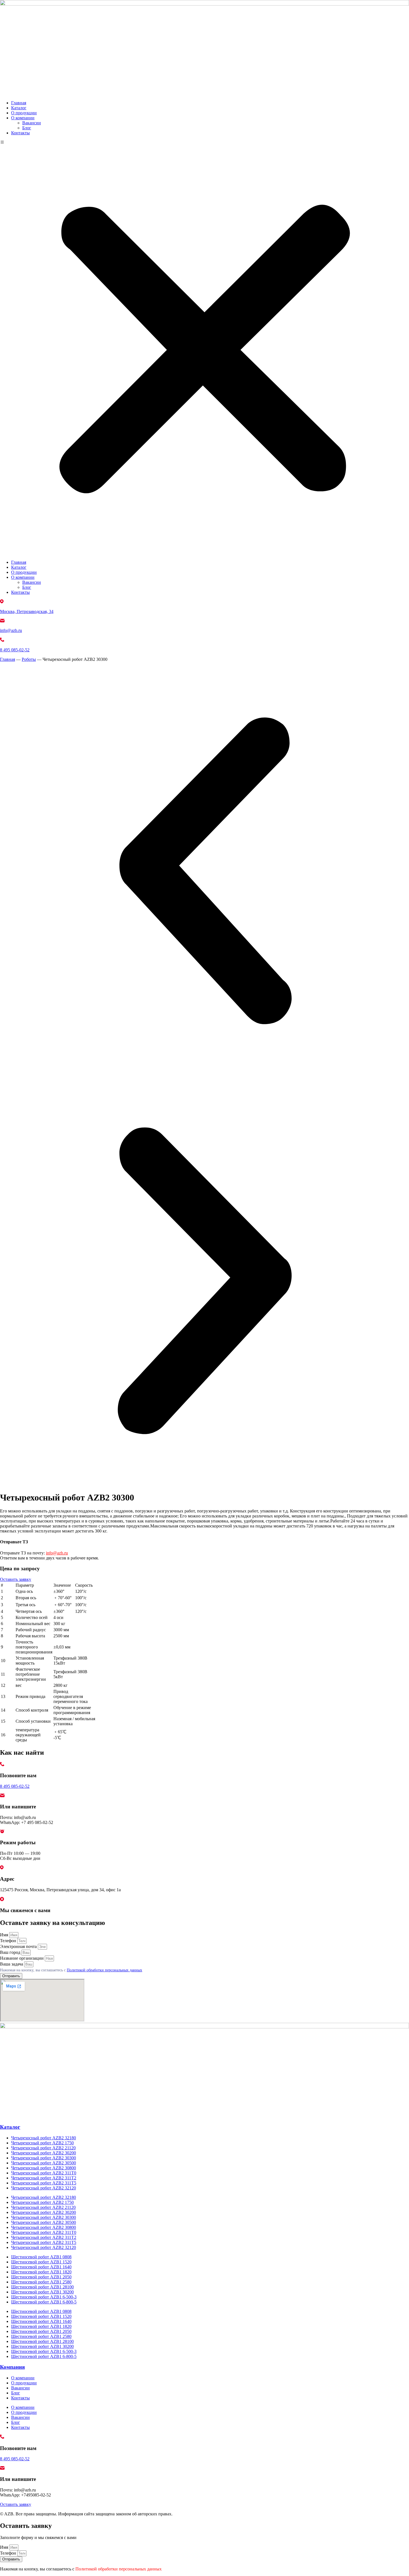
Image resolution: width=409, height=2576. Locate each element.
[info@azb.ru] (2, 621)
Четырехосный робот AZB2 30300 (44, 2158)
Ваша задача (12, 1964)
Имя (5, 1935)
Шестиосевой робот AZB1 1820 (41, 2272)
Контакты (20, 133)
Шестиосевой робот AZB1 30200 (42, 2292)
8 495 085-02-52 (15, 650)
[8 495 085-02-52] (2, 640)
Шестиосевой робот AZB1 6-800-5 (44, 2302)
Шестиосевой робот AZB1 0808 (41, 2257)
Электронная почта (19, 1946)
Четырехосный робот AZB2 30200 (44, 2153)
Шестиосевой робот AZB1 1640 (41, 2267)
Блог (27, 128)
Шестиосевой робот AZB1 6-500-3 (44, 2297)
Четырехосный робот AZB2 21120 (43, 2148)
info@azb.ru (11, 630)
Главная (19, 103)
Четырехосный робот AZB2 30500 (44, 2163)
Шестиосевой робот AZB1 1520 (41, 2262)
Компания (12, 2367)
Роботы (29, 659)
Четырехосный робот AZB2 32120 (44, 2188)
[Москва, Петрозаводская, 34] (2, 602)
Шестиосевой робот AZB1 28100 (42, 2287)
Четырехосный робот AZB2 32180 (44, 2138)
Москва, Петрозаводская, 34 (27, 611)
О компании (23, 118)
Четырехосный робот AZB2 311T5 (44, 2183)
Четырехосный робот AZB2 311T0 (44, 2173)
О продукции (24, 113)
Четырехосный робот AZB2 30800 (44, 2168)
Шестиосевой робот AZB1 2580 (41, 2282)
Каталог (19, 108)
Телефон (9, 1941)
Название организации (22, 1958)
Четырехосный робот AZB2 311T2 (44, 2178)
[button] (204, 348)
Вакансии (32, 123)
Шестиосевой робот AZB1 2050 (41, 2277)
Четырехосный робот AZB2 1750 (42, 2143)
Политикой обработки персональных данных (104, 1970)
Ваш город (11, 1952)
